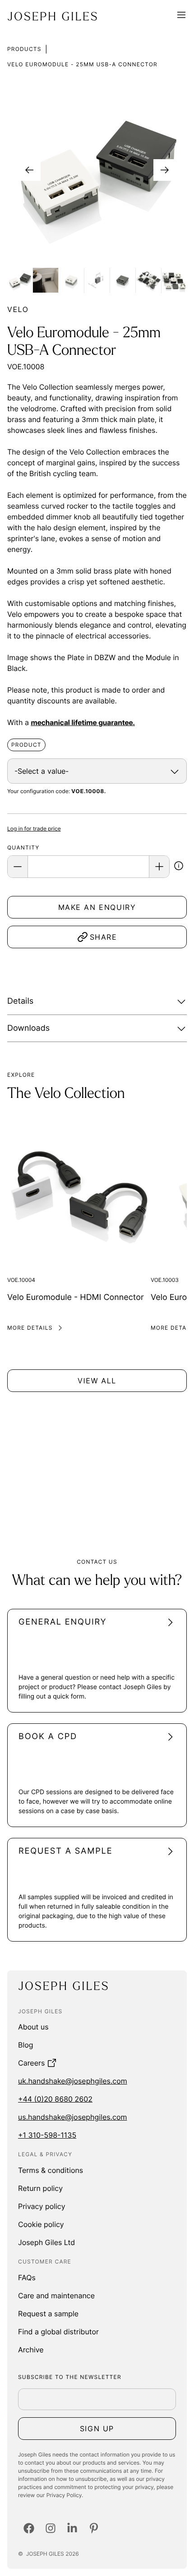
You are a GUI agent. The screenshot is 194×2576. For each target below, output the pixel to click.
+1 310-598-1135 (47, 2135)
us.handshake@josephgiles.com (72, 2117)
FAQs (27, 2278)
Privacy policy (42, 2206)
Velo (18, 309)
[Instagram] (51, 2528)
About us (33, 2027)
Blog (26, 2045)
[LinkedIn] (72, 2528)
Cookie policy (41, 2224)
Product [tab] (26, 745)
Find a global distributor (58, 2332)
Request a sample (48, 2314)
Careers (31, 2063)
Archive (31, 2350)
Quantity (23, 847)
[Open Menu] (181, 16)
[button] (179, 867)
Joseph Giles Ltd (46, 2242)
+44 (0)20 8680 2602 (55, 2099)
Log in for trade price (34, 829)
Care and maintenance (56, 2296)
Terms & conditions (51, 2170)
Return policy (40, 2188)
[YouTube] (94, 2528)
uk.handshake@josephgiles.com (73, 2081)
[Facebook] (29, 2528)
